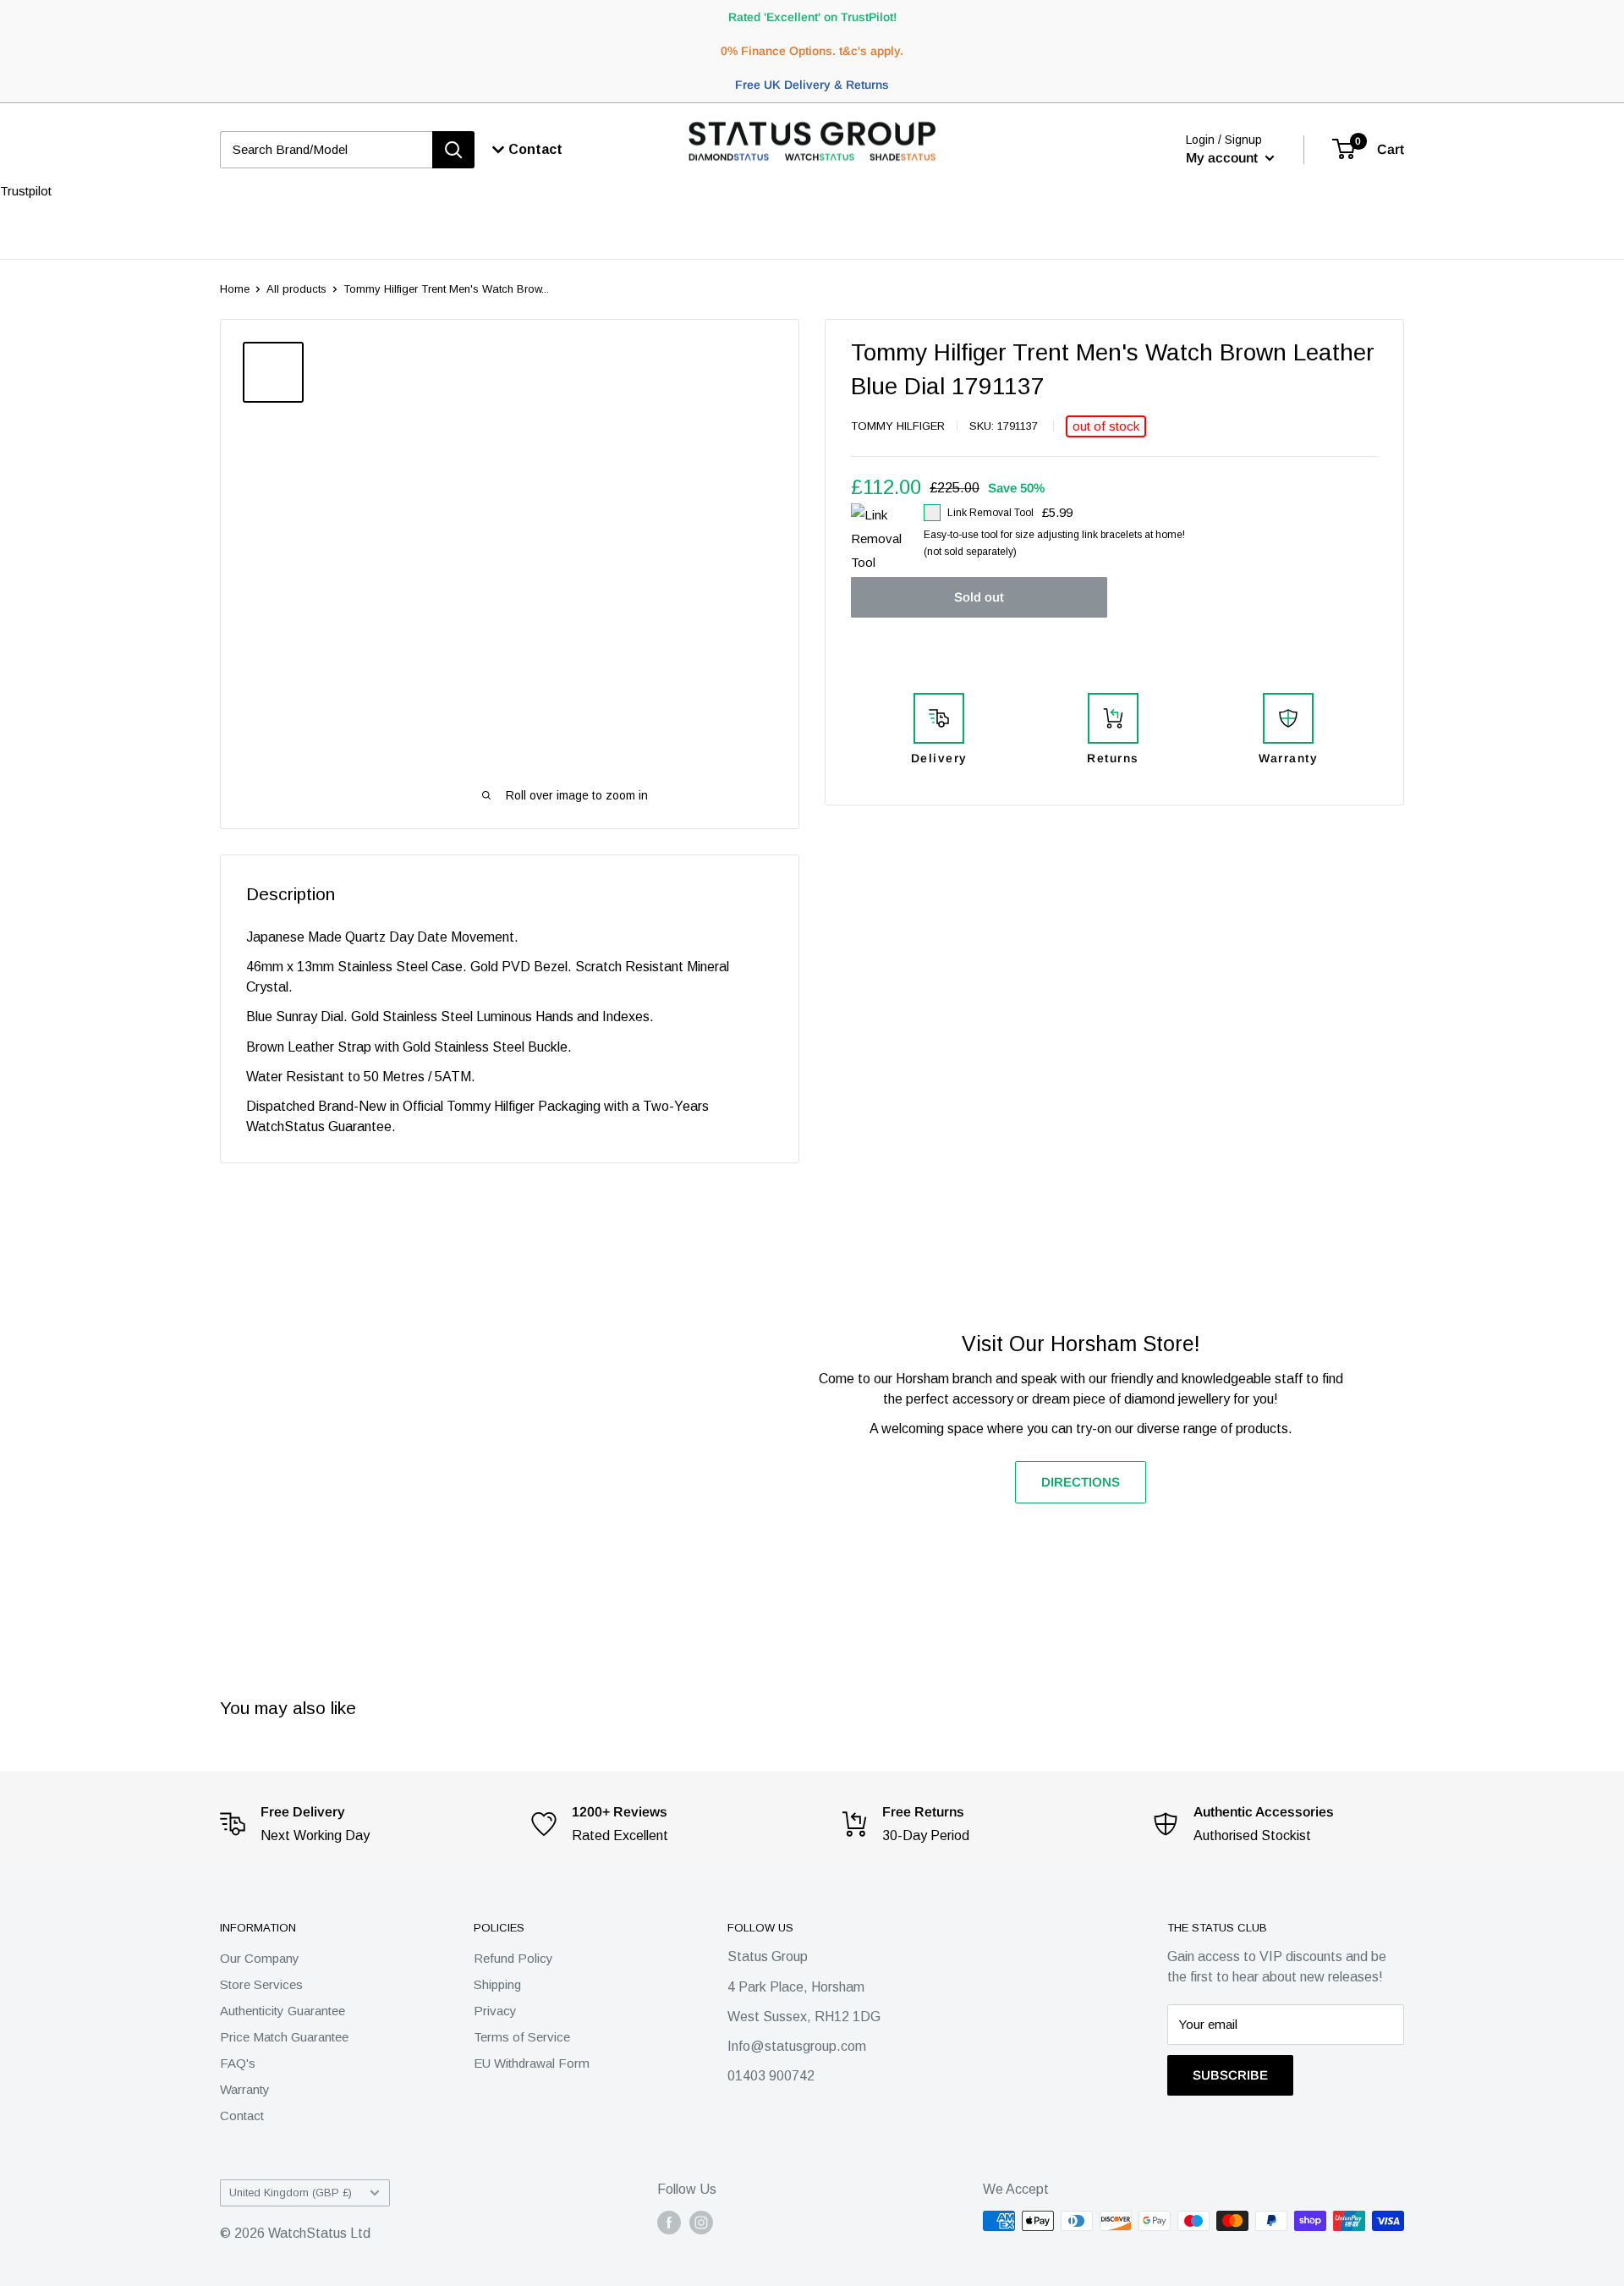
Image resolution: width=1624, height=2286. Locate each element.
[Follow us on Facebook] (669, 2223)
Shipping (497, 1984)
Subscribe (1230, 2075)
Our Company (260, 1958)
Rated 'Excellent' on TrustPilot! (812, 17)
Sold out (979, 597)
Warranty (245, 2089)
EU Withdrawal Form (532, 2063)
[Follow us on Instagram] (701, 2223)
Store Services (261, 1984)
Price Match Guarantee (284, 2037)
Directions (1081, 1482)
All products (296, 289)
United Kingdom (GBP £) (291, 2193)
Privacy (495, 2011)
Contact (242, 2116)
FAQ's (238, 2063)
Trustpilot (26, 191)
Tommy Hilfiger (898, 426)
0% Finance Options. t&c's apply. (812, 51)
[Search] (453, 150)
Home (235, 289)
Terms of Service (522, 2037)
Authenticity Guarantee (283, 2011)
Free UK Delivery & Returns (812, 85)
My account (1223, 158)
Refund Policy (513, 1958)
